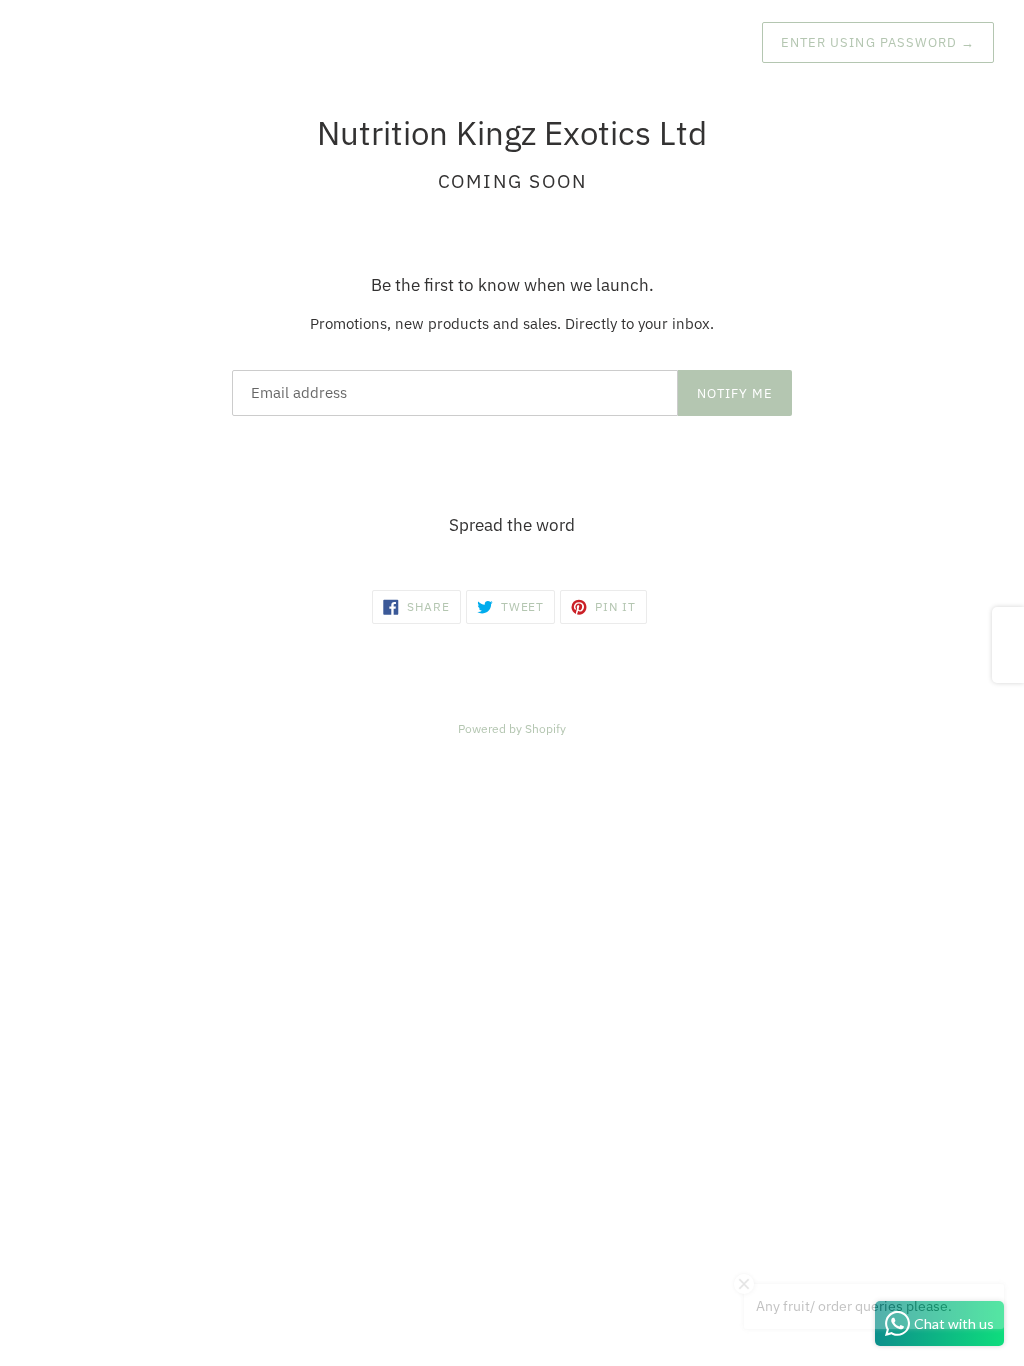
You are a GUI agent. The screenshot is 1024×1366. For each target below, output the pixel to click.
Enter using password (878, 42)
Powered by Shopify (512, 728)
